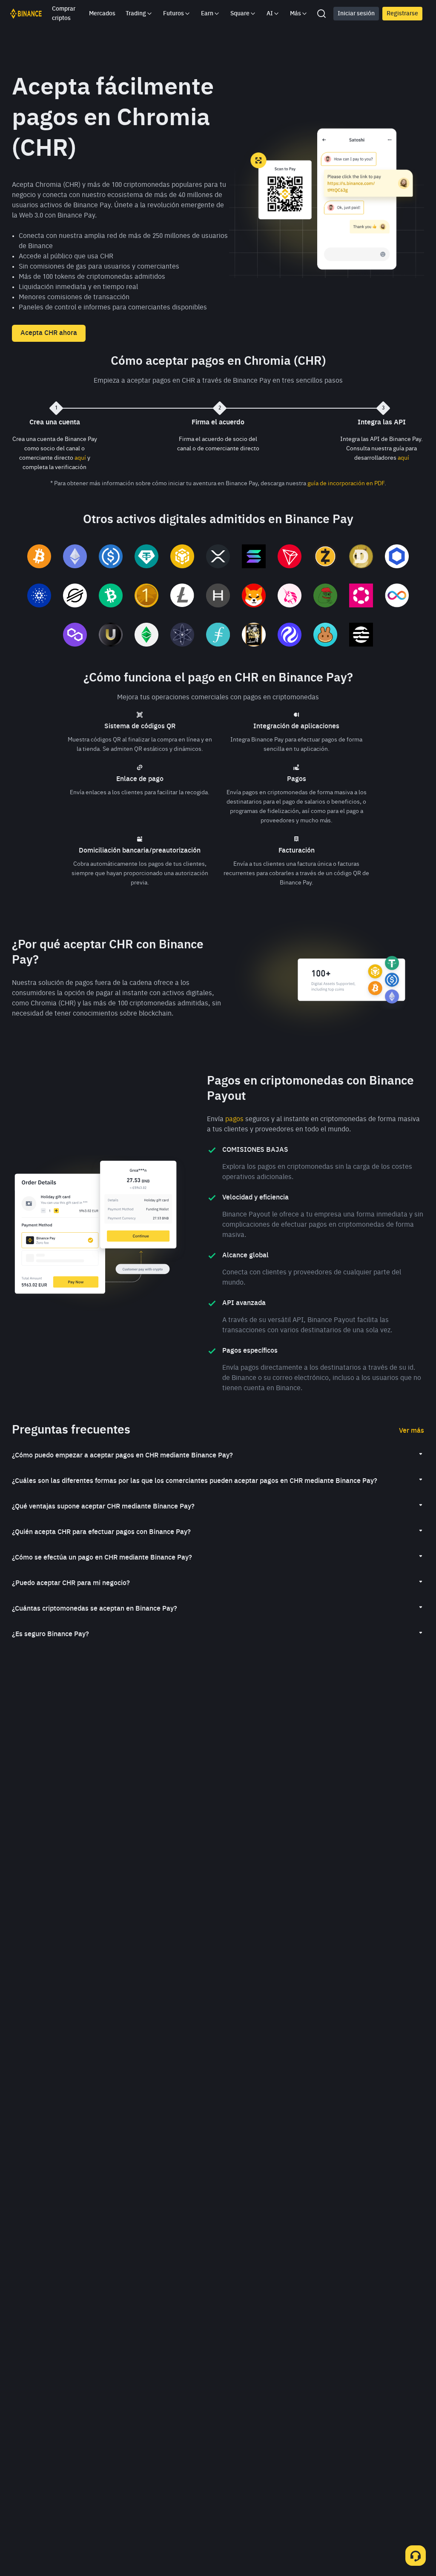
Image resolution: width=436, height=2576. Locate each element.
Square (240, 14)
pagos (234, 1119)
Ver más (412, 1431)
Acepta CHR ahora (49, 333)
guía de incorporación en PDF (346, 484)
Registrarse (402, 14)
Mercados (102, 14)
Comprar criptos (64, 14)
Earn (207, 14)
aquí (80, 458)
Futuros (174, 14)
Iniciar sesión (356, 14)
